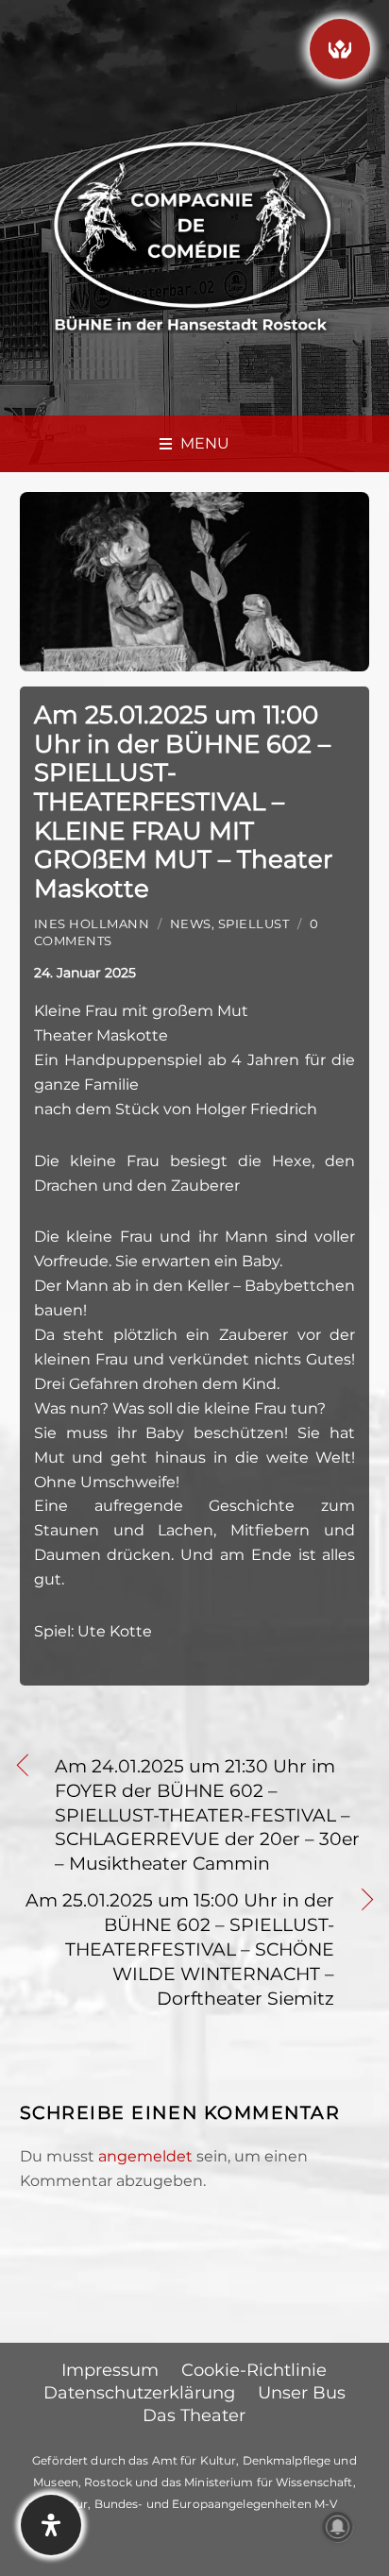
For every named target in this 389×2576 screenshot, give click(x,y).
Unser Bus (302, 2393)
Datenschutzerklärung (139, 2393)
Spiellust (254, 924)
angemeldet (145, 2156)
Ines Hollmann (92, 924)
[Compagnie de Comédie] (193, 234)
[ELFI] (340, 49)
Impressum (110, 2370)
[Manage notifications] (338, 2527)
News (191, 924)
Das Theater (194, 2415)
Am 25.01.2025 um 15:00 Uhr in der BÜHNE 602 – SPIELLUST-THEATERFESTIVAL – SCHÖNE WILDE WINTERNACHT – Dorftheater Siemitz (178, 1949)
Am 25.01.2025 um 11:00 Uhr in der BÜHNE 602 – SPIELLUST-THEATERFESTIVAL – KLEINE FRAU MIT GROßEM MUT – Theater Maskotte (183, 801)
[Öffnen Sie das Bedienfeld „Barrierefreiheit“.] (51, 2525)
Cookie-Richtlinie (254, 2370)
